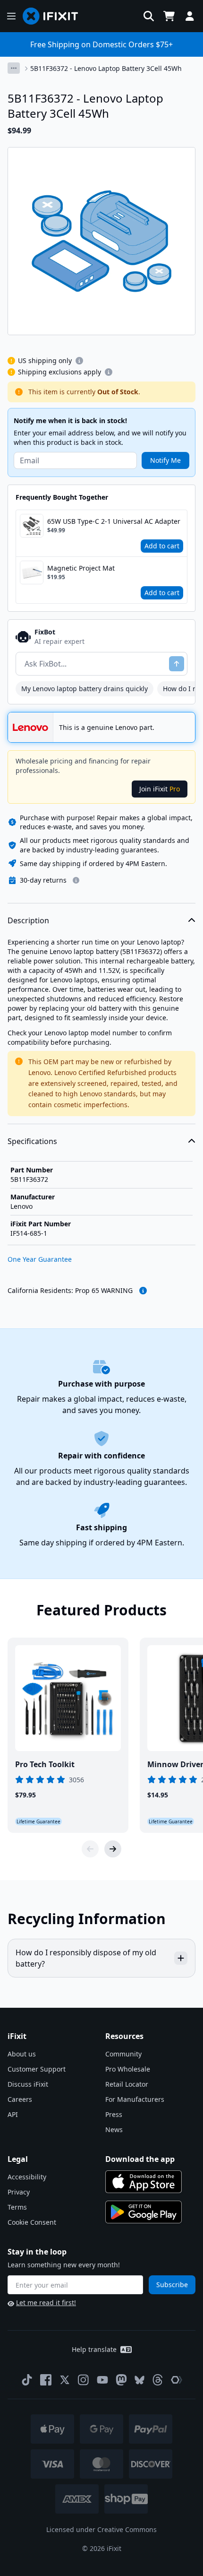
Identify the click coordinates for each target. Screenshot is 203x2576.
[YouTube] (102, 2380)
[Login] (190, 16)
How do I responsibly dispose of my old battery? (86, 1958)
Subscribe (172, 2285)
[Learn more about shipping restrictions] (79, 361)
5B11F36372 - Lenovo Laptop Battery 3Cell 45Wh (106, 68)
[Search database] (149, 16)
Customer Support (37, 2069)
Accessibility (27, 2177)
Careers (20, 2099)
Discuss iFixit (28, 2084)
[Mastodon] (121, 2380)
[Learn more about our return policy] (76, 880)
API (13, 2114)
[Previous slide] (90, 1849)
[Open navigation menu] (11, 16)
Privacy (19, 2192)
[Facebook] (46, 2380)
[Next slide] (113, 1849)
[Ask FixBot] (177, 664)
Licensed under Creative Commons (101, 2529)
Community (123, 2054)
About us (22, 2054)
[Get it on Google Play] (144, 2212)
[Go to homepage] (54, 16)
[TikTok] (27, 2380)
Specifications (32, 1141)
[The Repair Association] (177, 2380)
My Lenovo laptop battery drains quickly (85, 689)
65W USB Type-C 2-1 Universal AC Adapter (114, 521)
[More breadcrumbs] (14, 68)
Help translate (94, 2349)
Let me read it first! (46, 2303)
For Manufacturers (135, 2099)
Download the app (140, 2159)
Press (114, 2114)
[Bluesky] (140, 2380)
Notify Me (165, 460)
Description (28, 920)
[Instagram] (84, 2380)
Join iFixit (160, 789)
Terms (17, 2207)
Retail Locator (127, 2084)
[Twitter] (65, 2380)
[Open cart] (169, 16)
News (114, 2129)
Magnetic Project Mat (81, 568)
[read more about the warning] (143, 1291)
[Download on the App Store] (144, 2182)
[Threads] (158, 2380)
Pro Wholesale (128, 2069)
